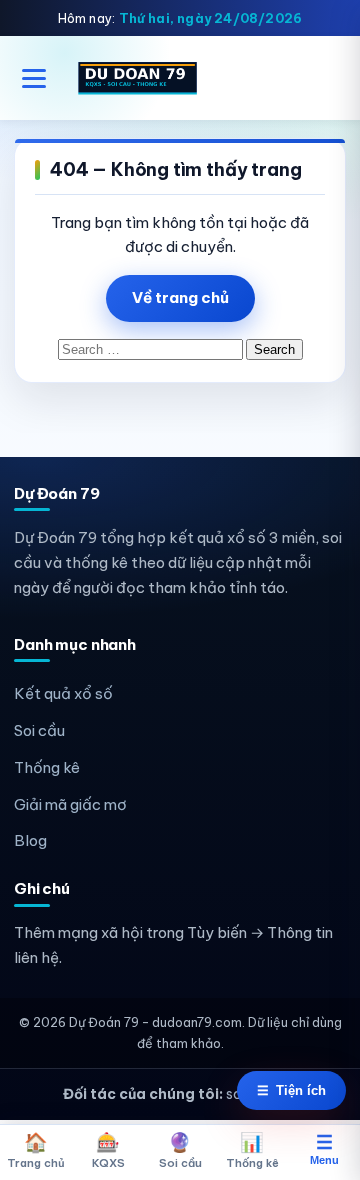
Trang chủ (36, 1150)
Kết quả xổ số (63, 693)
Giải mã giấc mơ (70, 804)
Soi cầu (39, 730)
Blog (30, 840)
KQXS (108, 1150)
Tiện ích (291, 1090)
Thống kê (47, 767)
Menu (324, 1149)
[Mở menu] (34, 78)
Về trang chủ (180, 297)
